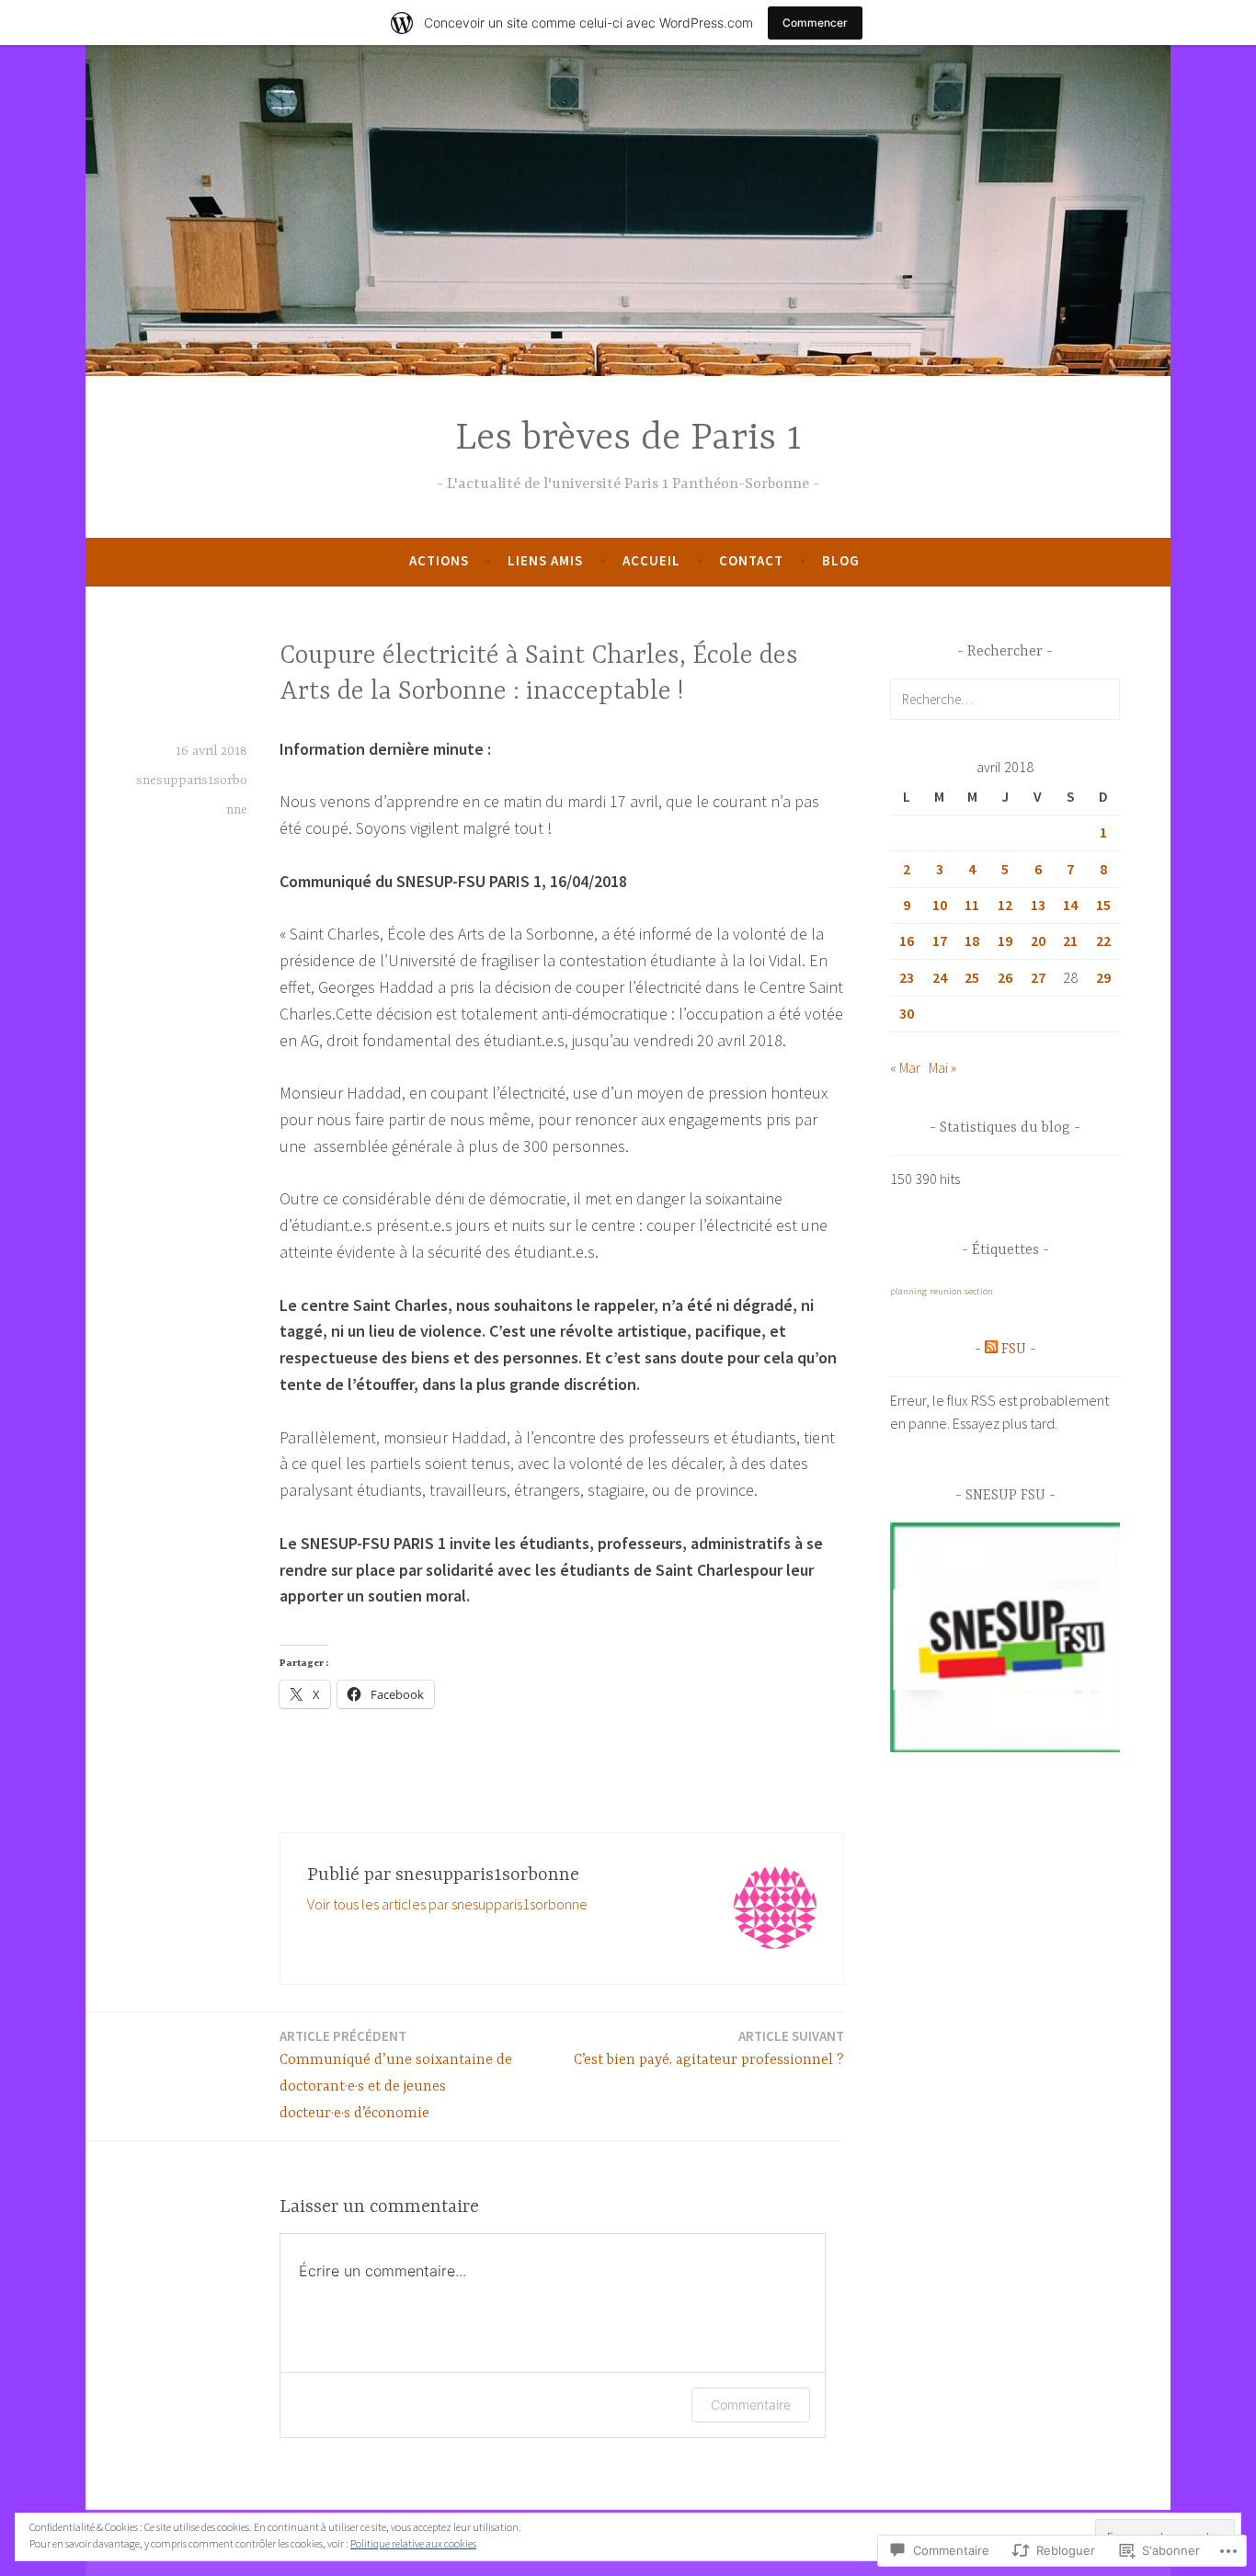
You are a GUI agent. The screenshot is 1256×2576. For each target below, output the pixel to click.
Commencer (815, 23)
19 (1005, 940)
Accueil (651, 560)
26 (1005, 977)
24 (940, 977)
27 (1038, 977)
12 (1005, 905)
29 (1103, 977)
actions (439, 560)
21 (1070, 940)
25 (972, 977)
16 (907, 940)
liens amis (545, 560)
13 (1038, 905)
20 (1038, 940)
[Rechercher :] (1005, 699)
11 (972, 905)
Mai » (942, 1067)
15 (1103, 905)
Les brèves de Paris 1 (628, 439)
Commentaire (751, 2405)
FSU (1014, 1350)
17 (940, 940)
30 (907, 1013)
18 (972, 940)
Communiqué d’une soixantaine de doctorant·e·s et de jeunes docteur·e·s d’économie (396, 2074)
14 (1070, 905)
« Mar (905, 1067)
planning (908, 1291)
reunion (946, 1291)
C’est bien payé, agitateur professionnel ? (709, 2048)
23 (907, 977)
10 (940, 905)
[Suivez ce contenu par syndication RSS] (991, 1350)
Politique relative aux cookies (413, 2543)
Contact (751, 560)
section (979, 1291)
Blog (841, 560)
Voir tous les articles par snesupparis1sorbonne (447, 1904)
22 (1103, 940)
